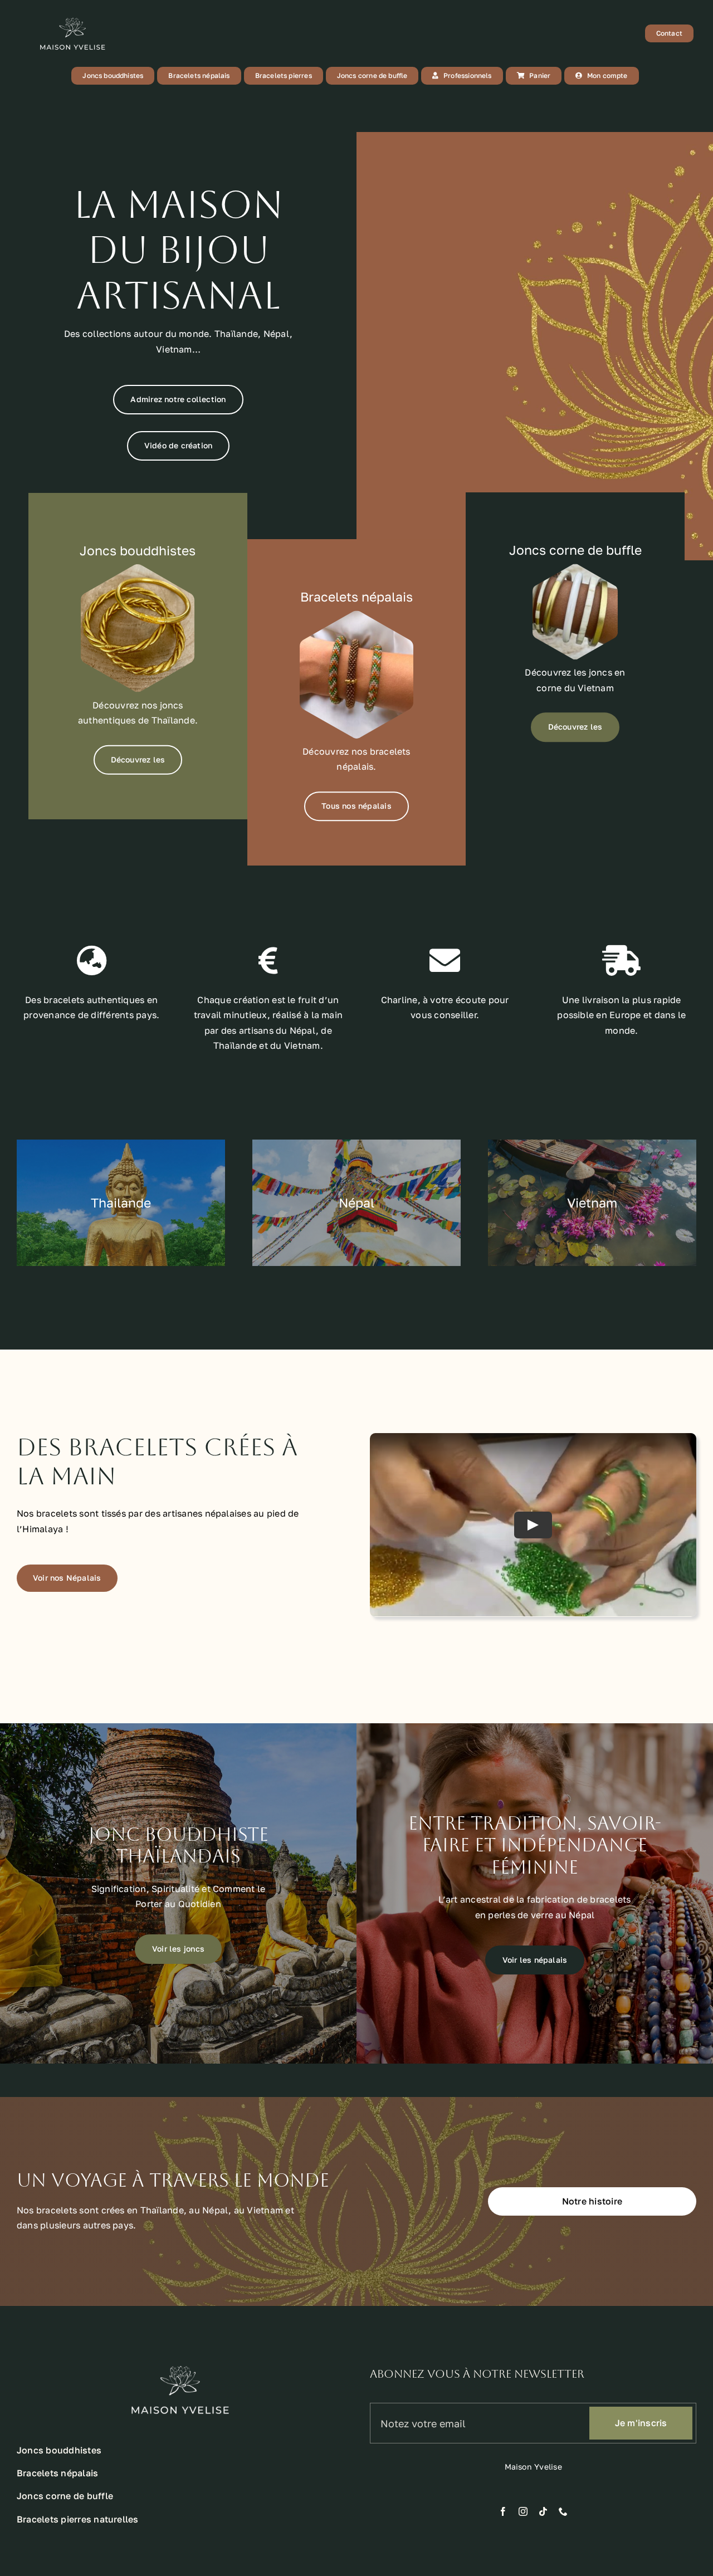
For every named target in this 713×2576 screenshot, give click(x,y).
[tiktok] (543, 2511)
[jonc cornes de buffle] (575, 568)
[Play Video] (533, 1525)
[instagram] (523, 2511)
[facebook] (503, 2511)
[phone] (563, 2511)
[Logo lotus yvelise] (72, 16)
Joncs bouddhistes (138, 550)
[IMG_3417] (356, 615)
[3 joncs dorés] (138, 569)
